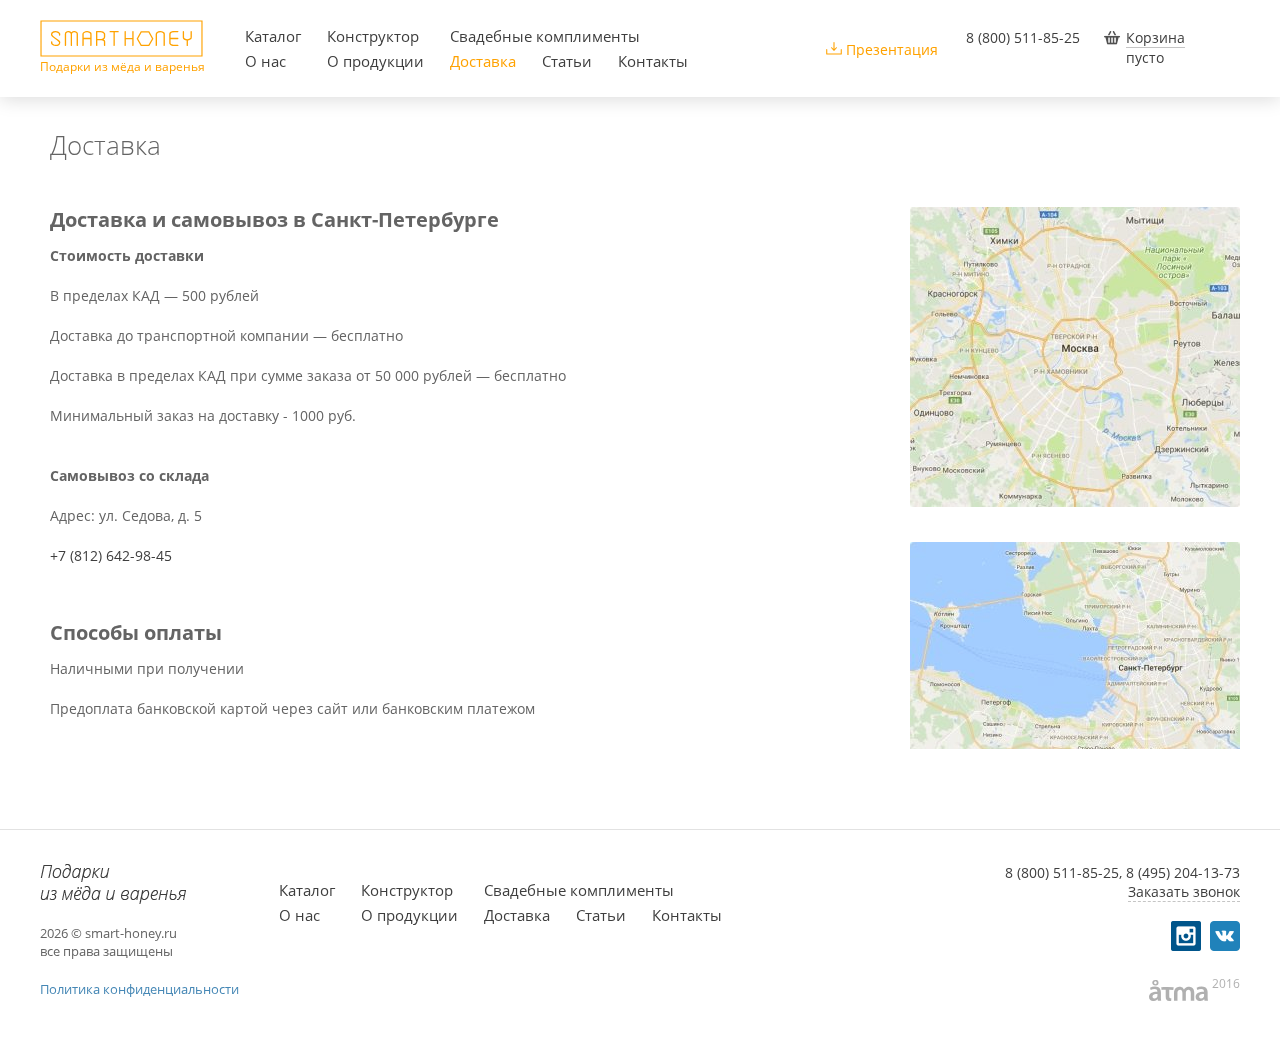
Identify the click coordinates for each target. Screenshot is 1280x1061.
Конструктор (373, 36)
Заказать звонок (1184, 891)
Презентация (892, 49)
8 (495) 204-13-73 (1183, 872)
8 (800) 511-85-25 (1023, 37)
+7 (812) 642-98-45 (111, 555)
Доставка (483, 61)
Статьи (567, 61)
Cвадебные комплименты (545, 36)
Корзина (1155, 37)
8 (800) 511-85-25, (1063, 872)
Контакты (653, 61)
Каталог (273, 36)
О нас (265, 61)
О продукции (375, 61)
